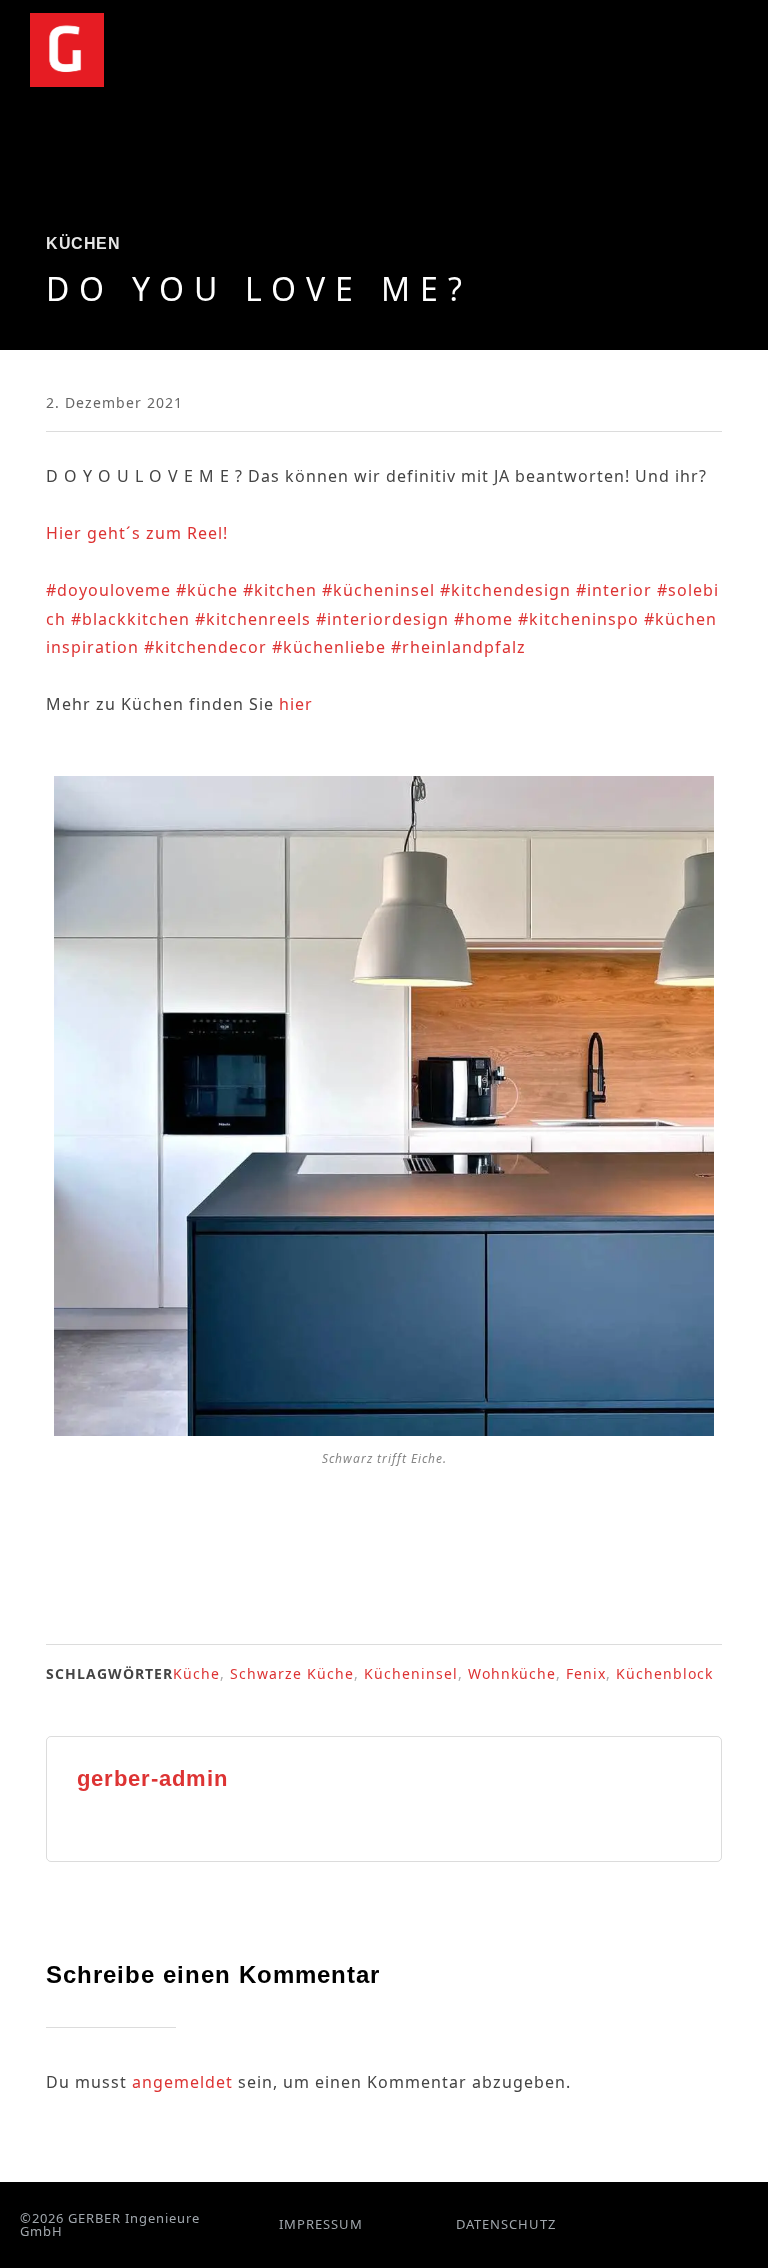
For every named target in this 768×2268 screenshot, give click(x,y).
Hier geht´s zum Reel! (137, 533)
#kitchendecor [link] (205, 647)
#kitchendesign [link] (505, 590)
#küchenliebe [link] (329, 647)
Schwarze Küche (292, 1673)
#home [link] (483, 619)
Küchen (83, 243)
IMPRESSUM (321, 2224)
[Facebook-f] (636, 2224)
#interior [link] (614, 590)
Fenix (586, 1673)
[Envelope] (708, 2224)
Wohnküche (512, 1673)
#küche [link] (207, 590)
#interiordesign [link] (382, 619)
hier (296, 704)
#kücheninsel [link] (378, 590)
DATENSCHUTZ (506, 2224)
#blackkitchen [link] (130, 619)
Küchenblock (664, 1673)
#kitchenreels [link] (253, 619)
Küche (196, 1673)
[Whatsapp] (684, 2224)
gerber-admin (152, 1778)
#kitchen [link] (280, 590)
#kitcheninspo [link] (578, 619)
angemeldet (182, 2082)
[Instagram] (660, 2224)
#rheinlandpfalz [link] (458, 647)
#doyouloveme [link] (108, 590)
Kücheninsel (411, 1673)
